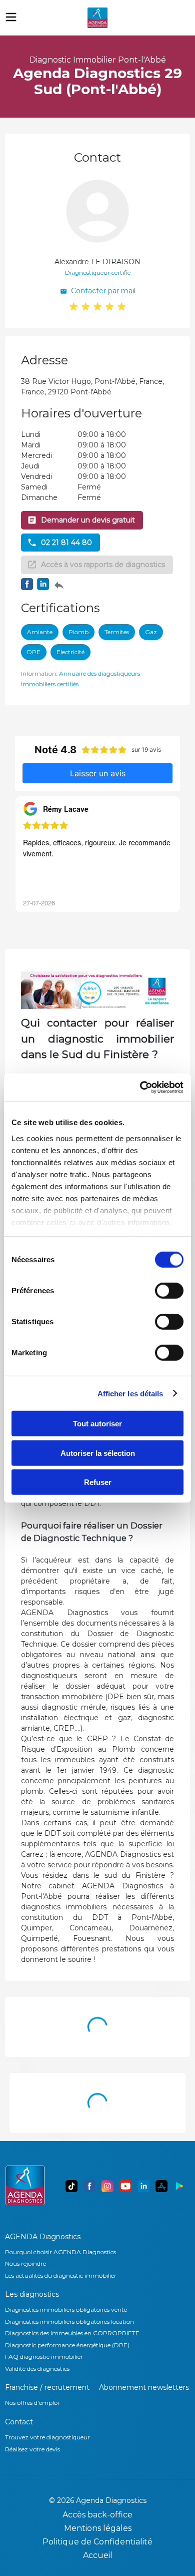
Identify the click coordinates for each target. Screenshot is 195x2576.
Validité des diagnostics (37, 2369)
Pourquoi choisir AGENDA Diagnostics (60, 2252)
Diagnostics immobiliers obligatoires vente (66, 2309)
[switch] (169, 1291)
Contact (19, 2422)
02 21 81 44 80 (66, 543)
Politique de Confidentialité (97, 2542)
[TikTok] (71, 2186)
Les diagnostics (32, 2294)
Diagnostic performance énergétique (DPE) (67, 2345)
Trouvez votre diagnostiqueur (47, 2437)
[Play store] (179, 2186)
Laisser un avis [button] (98, 773)
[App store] (161, 2186)
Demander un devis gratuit (88, 520)
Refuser (98, 1482)
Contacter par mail (103, 291)
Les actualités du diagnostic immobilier (61, 2275)
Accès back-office (97, 2515)
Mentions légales (98, 2528)
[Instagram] (107, 2186)
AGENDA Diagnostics (43, 2237)
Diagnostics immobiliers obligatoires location (69, 2322)
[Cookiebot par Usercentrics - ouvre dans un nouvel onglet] (140, 1087)
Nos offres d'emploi (32, 2403)
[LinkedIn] (143, 2186)
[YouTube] (125, 2186)
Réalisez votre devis (32, 2449)
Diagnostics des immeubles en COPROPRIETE (72, 2333)
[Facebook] (89, 2186)
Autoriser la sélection (98, 1453)
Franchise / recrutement (47, 2387)
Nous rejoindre (25, 2263)
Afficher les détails (130, 1393)
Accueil (98, 2555)
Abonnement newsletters (144, 2387)
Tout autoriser (97, 1424)
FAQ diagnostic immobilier (44, 2357)
